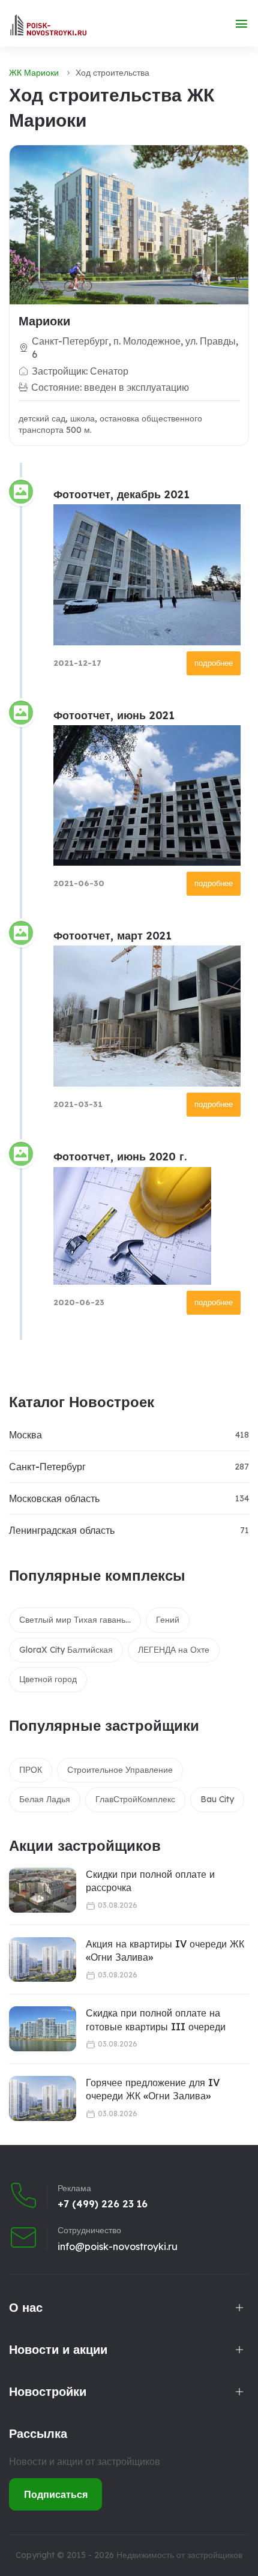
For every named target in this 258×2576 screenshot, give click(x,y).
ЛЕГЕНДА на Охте (174, 1650)
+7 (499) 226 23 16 (103, 2204)
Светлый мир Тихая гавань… (75, 1620)
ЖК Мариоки (34, 73)
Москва (25, 1435)
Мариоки (44, 321)
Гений (168, 1620)
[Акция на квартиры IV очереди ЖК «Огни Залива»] (43, 1960)
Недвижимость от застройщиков (179, 2555)
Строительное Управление (120, 1770)
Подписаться (56, 2494)
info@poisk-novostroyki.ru (118, 2246)
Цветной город (48, 1679)
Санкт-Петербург (47, 1467)
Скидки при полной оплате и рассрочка (150, 1881)
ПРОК (31, 1770)
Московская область (54, 1498)
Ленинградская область (62, 1530)
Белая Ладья (45, 1799)
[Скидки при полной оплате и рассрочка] (43, 1890)
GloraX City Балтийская (66, 1650)
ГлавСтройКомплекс (135, 1799)
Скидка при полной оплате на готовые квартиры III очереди (156, 2019)
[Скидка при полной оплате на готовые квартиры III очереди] (43, 2029)
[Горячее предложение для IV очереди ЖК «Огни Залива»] (43, 2098)
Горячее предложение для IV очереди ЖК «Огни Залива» (153, 2089)
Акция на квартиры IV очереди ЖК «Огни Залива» (165, 1950)
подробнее (214, 663)
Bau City (217, 1799)
